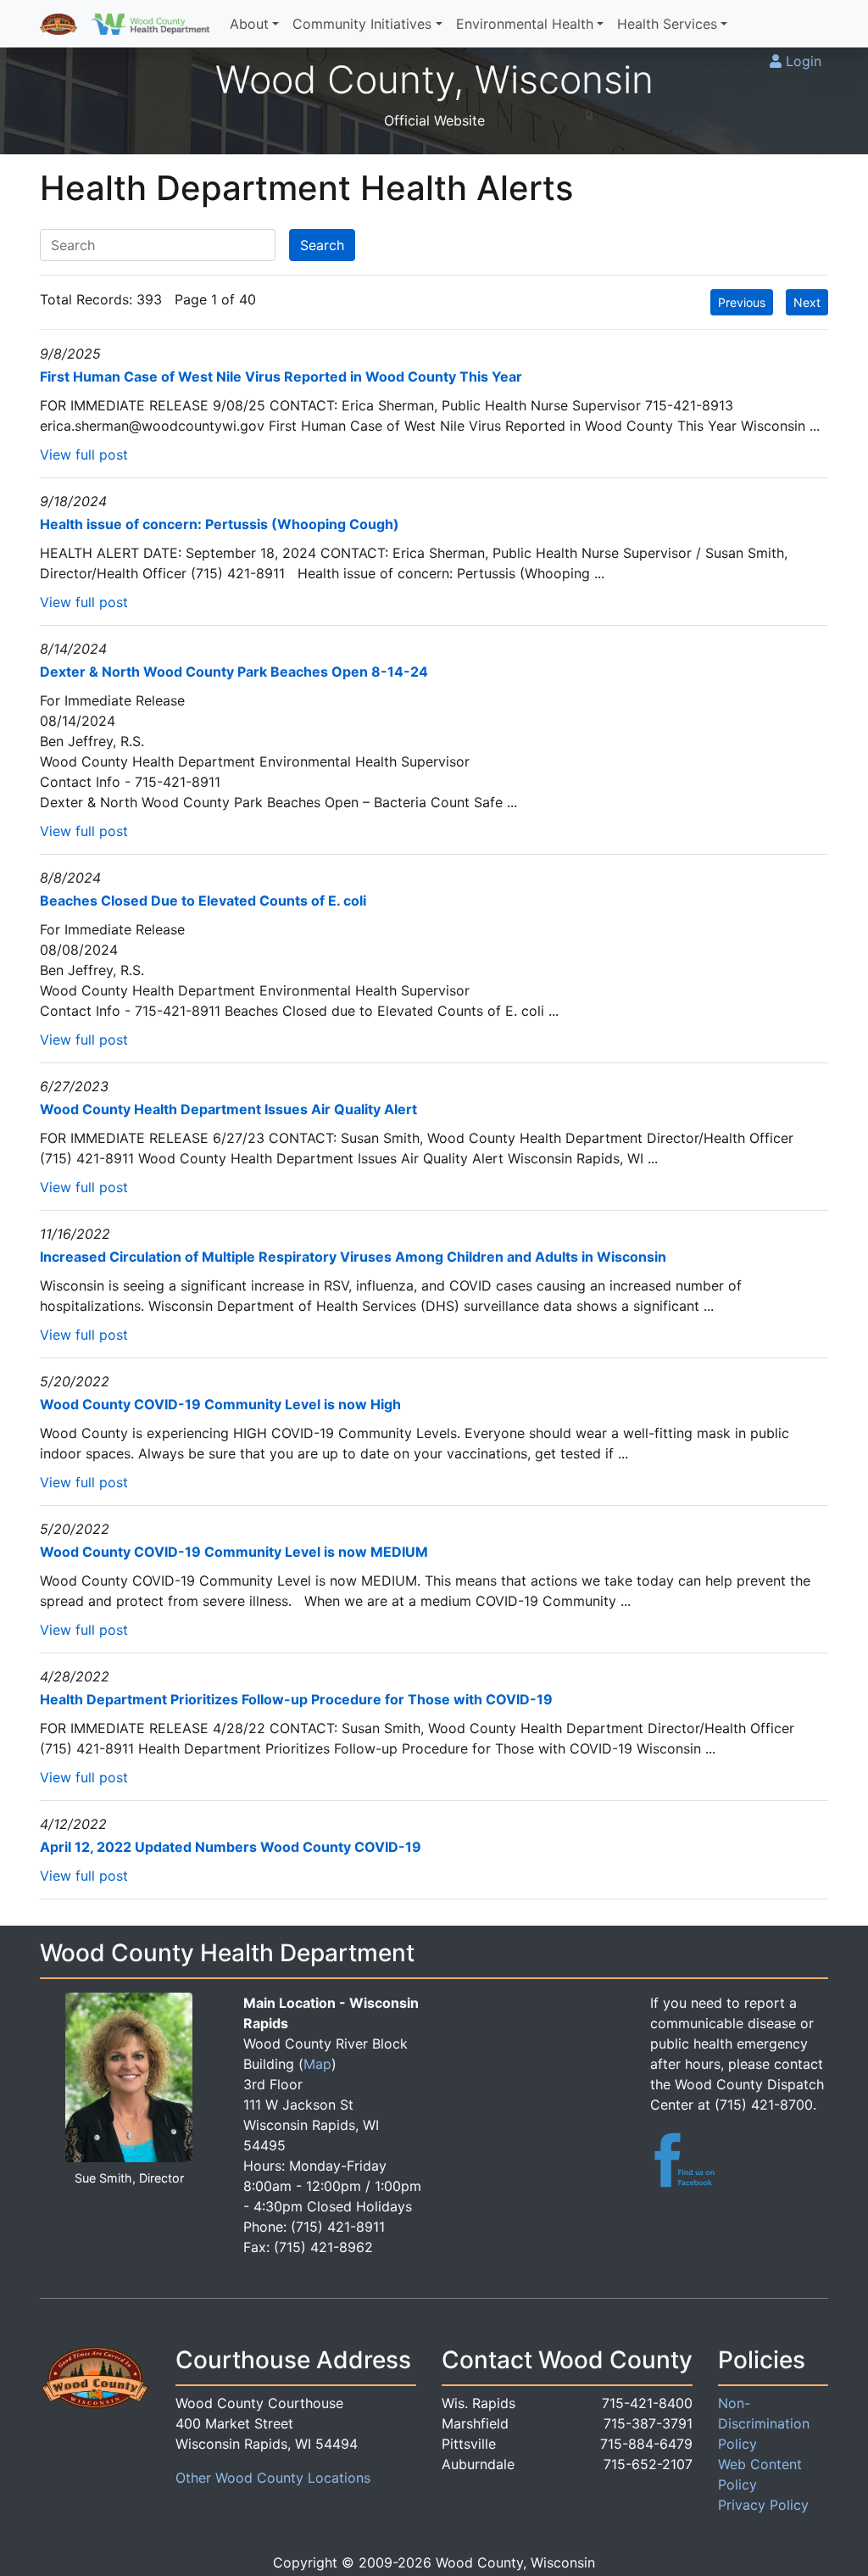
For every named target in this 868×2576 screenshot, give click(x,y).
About (249, 24)
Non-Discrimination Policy (764, 2423)
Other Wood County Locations (273, 2478)
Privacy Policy (763, 2505)
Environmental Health (525, 24)
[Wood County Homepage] (58, 24)
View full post (84, 454)
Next (807, 302)
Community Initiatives (362, 24)
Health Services (667, 24)
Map (317, 2064)
